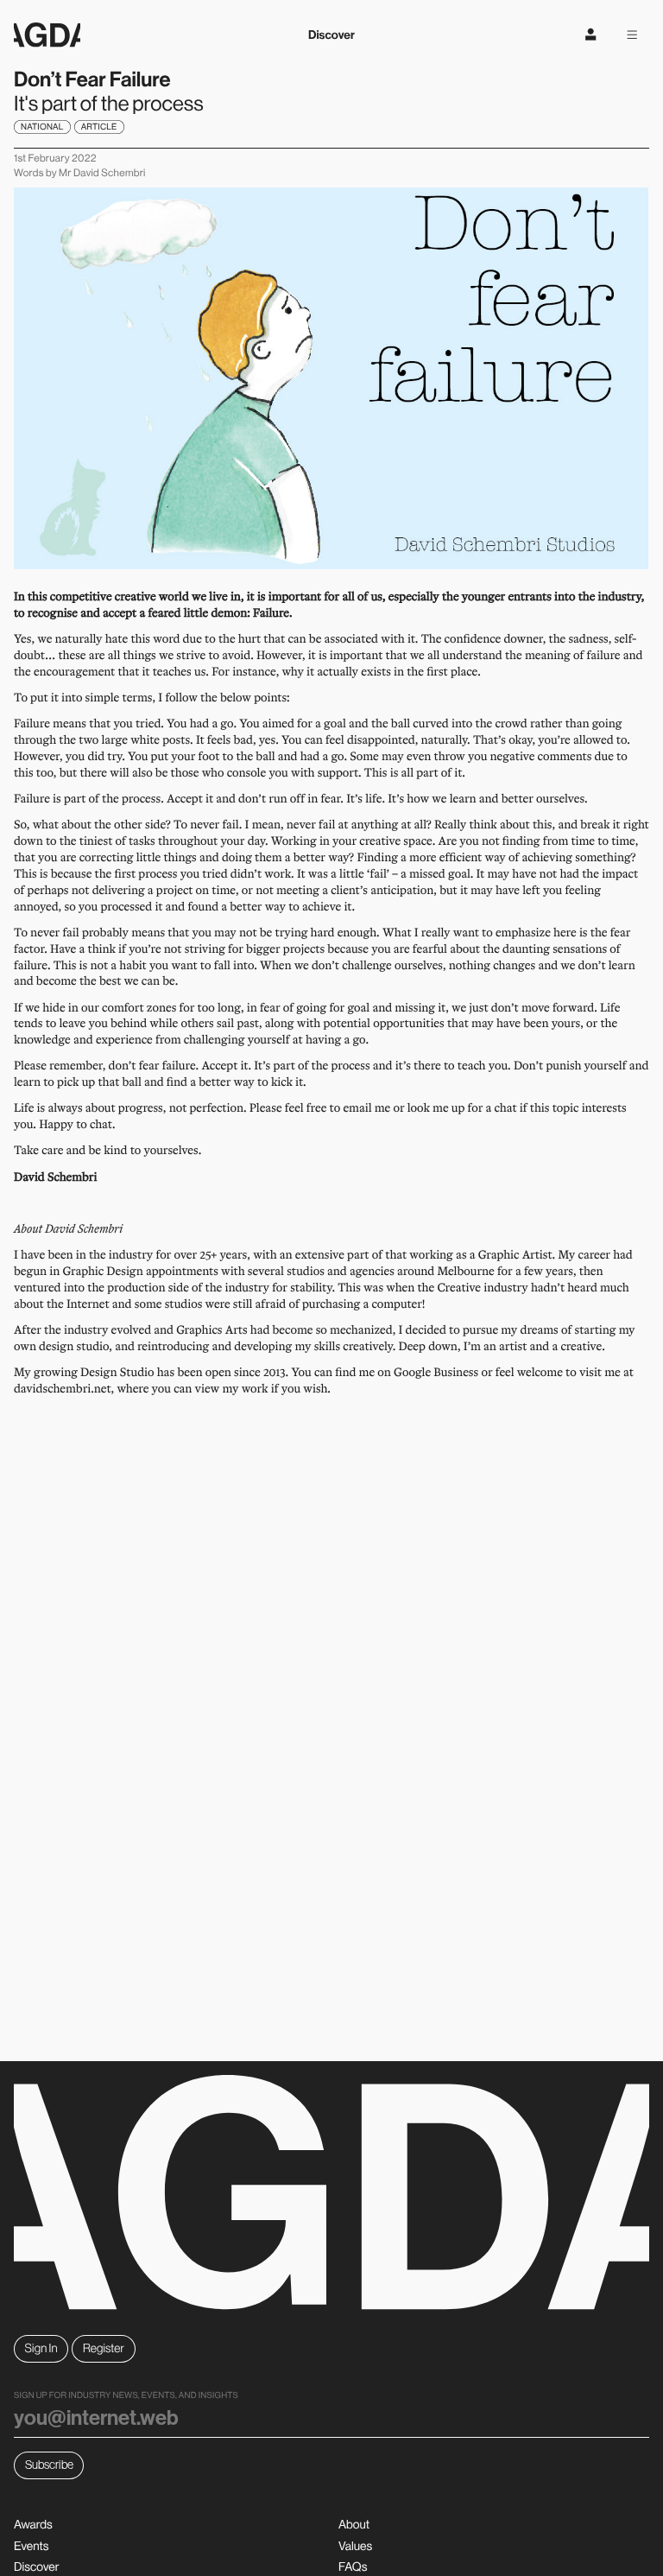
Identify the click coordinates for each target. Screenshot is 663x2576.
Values (355, 2546)
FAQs (353, 2566)
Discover (331, 35)
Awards (33, 2524)
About (354, 2524)
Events (31, 2546)
